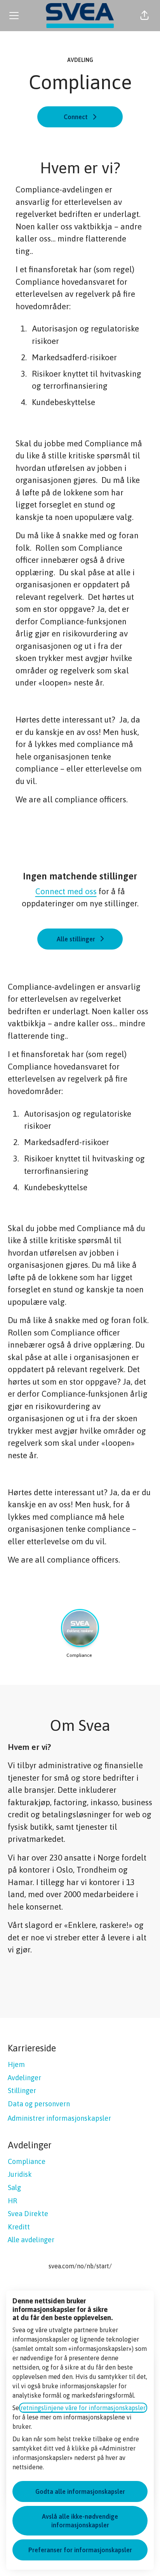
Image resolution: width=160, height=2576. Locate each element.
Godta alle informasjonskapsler (80, 2491)
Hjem (16, 2064)
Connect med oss (66, 891)
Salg (14, 2187)
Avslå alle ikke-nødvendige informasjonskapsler (80, 2521)
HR (12, 2201)
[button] (144, 16)
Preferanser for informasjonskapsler (80, 2550)
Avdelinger (24, 2078)
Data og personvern (39, 2104)
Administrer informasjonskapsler (59, 2118)
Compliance (27, 2161)
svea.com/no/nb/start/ (80, 2266)
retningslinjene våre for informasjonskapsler (83, 2408)
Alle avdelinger (31, 2240)
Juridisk (20, 2174)
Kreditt (19, 2227)
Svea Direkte (28, 2214)
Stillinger (22, 2091)
